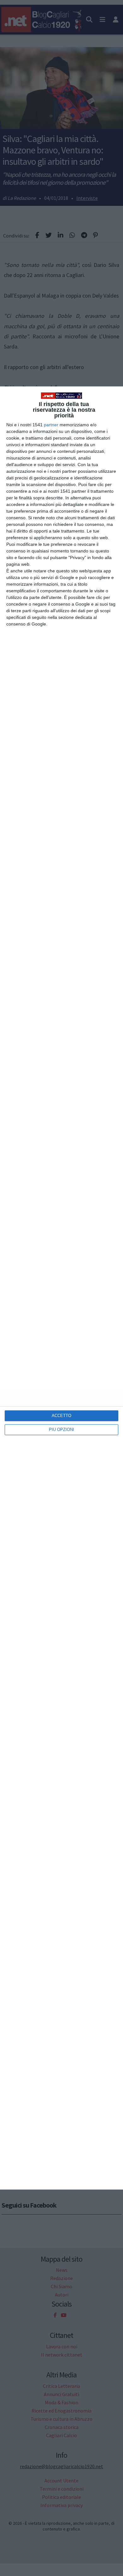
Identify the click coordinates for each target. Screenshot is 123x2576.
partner (51, 425)
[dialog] (61, 1288)
